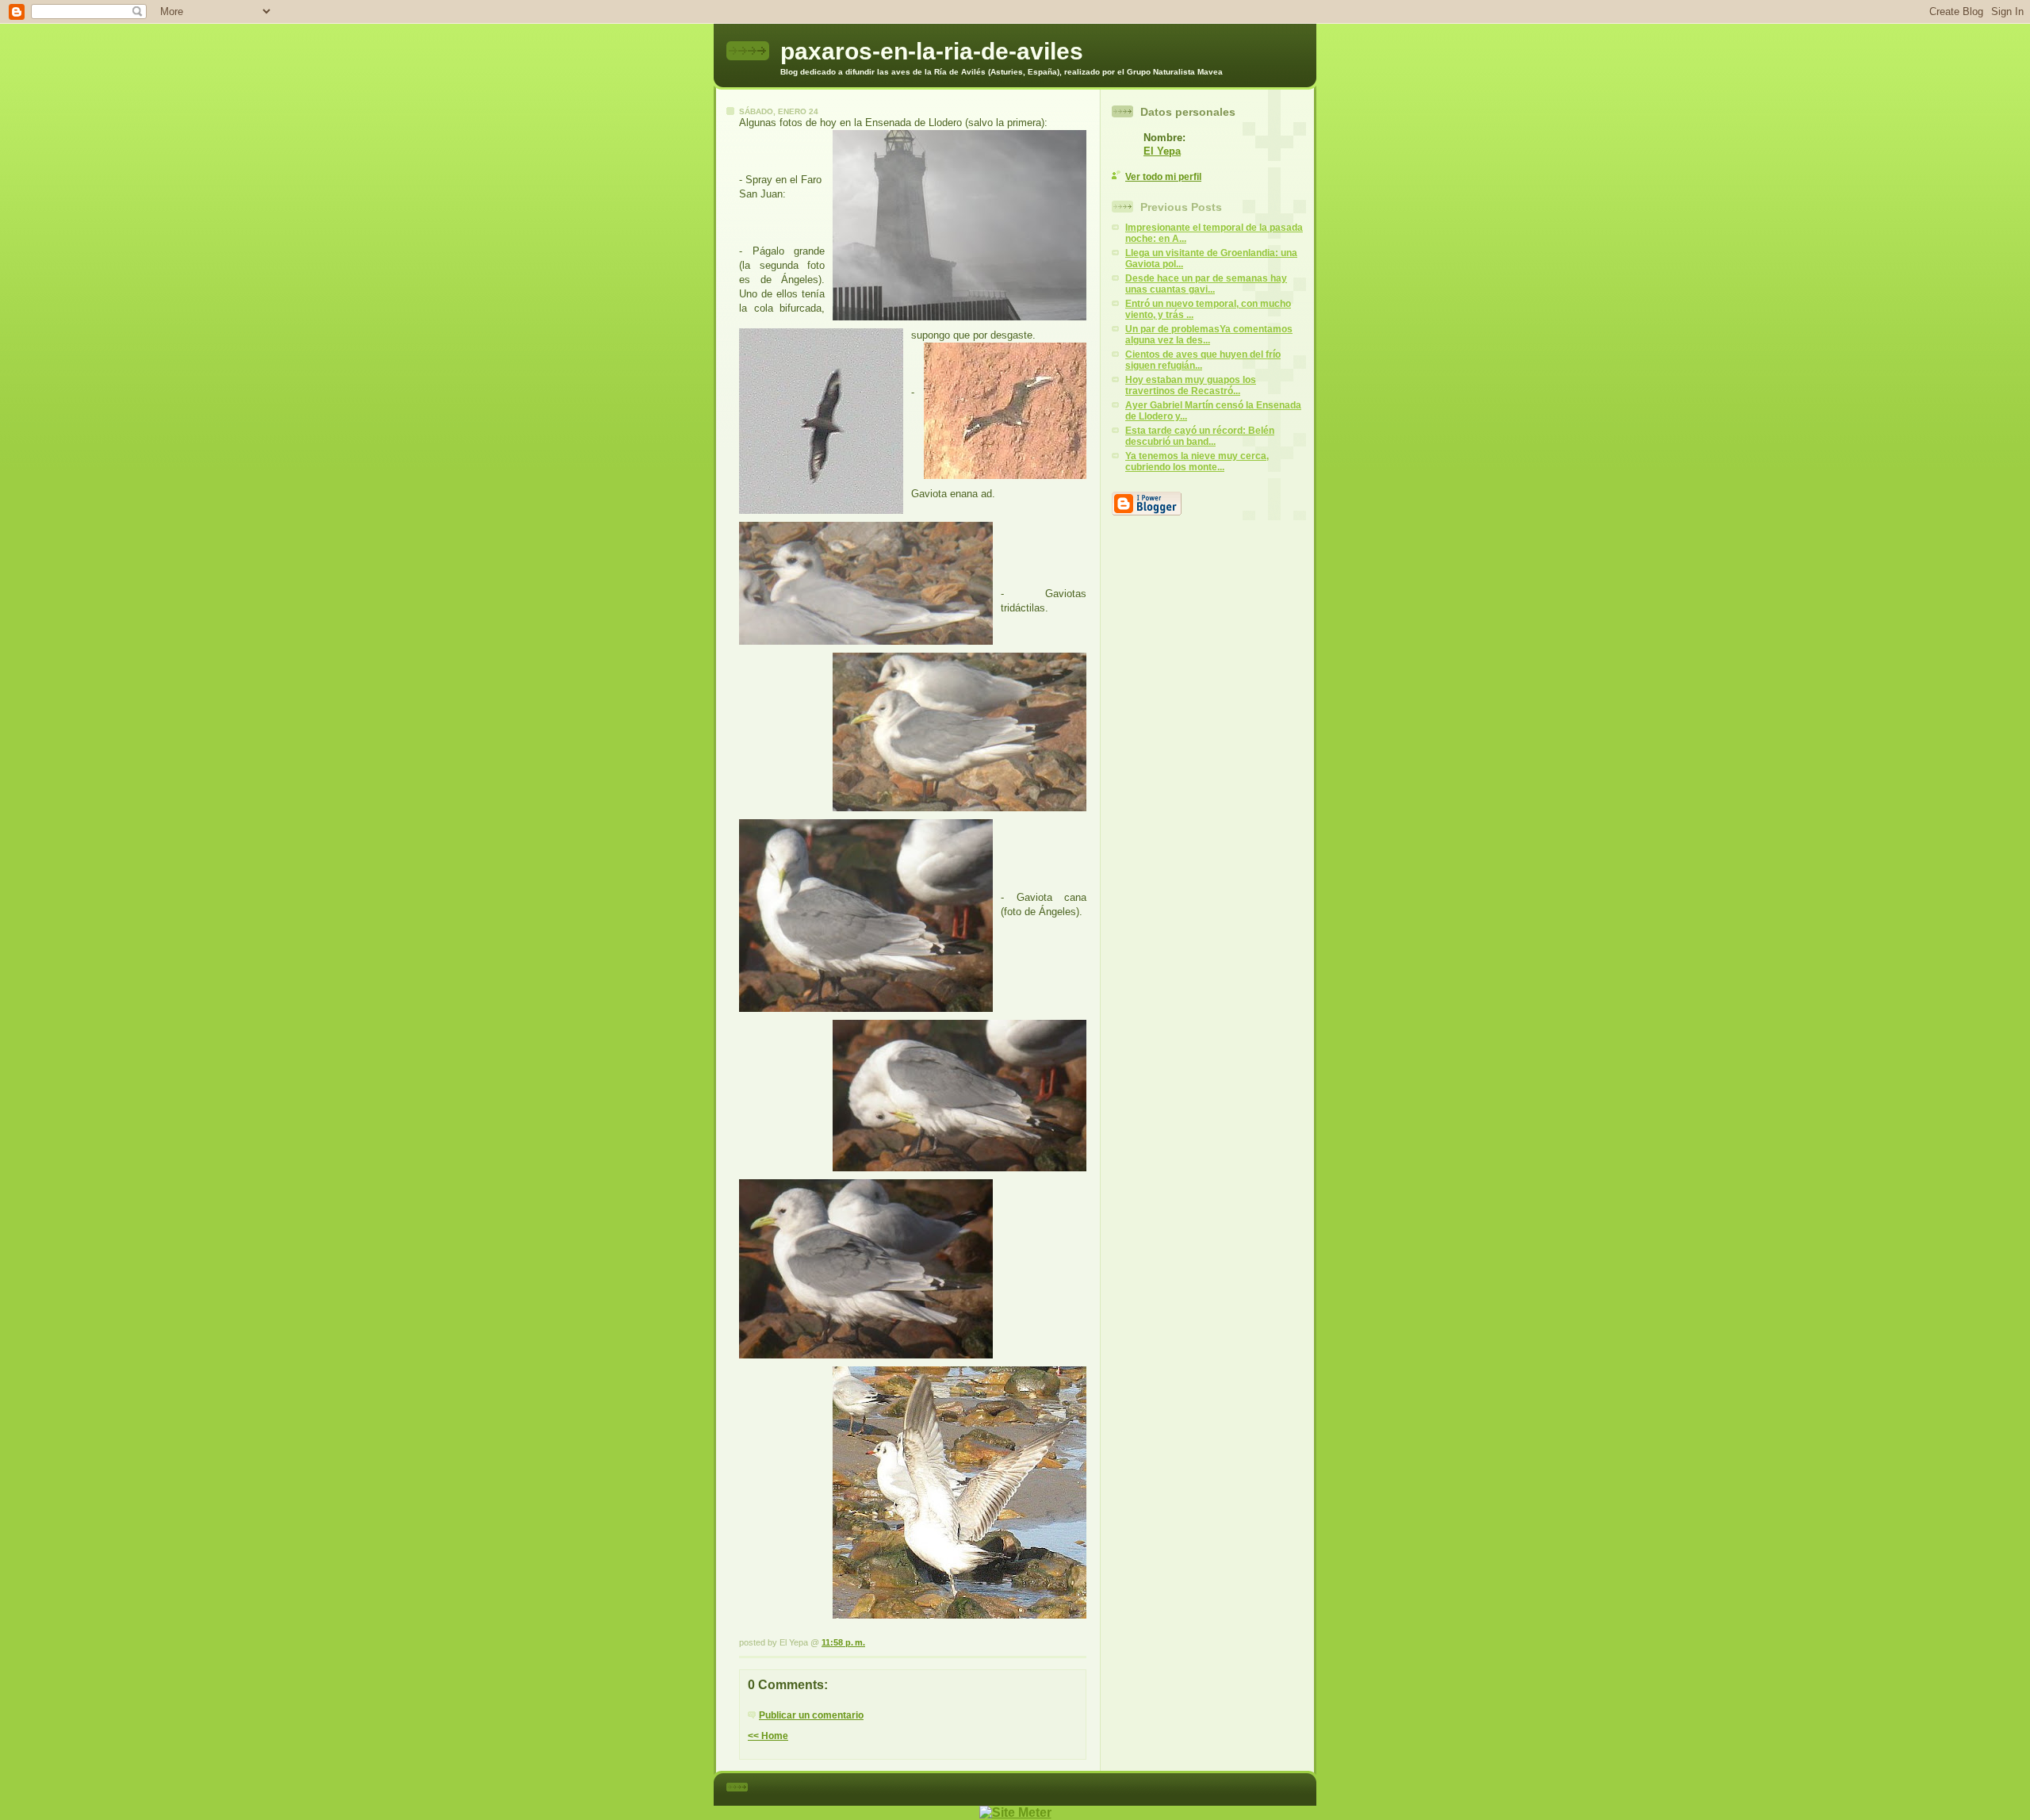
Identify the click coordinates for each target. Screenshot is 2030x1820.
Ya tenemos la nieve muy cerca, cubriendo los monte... (1197, 462)
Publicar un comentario (811, 1715)
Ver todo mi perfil (1163, 177)
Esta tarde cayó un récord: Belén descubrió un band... (1200, 436)
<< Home (768, 1736)
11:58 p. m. (843, 1642)
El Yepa (1162, 151)
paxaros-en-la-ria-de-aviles (932, 51)
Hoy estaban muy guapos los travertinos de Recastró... (1191, 385)
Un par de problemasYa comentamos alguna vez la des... (1209, 335)
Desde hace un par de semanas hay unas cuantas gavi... (1206, 284)
